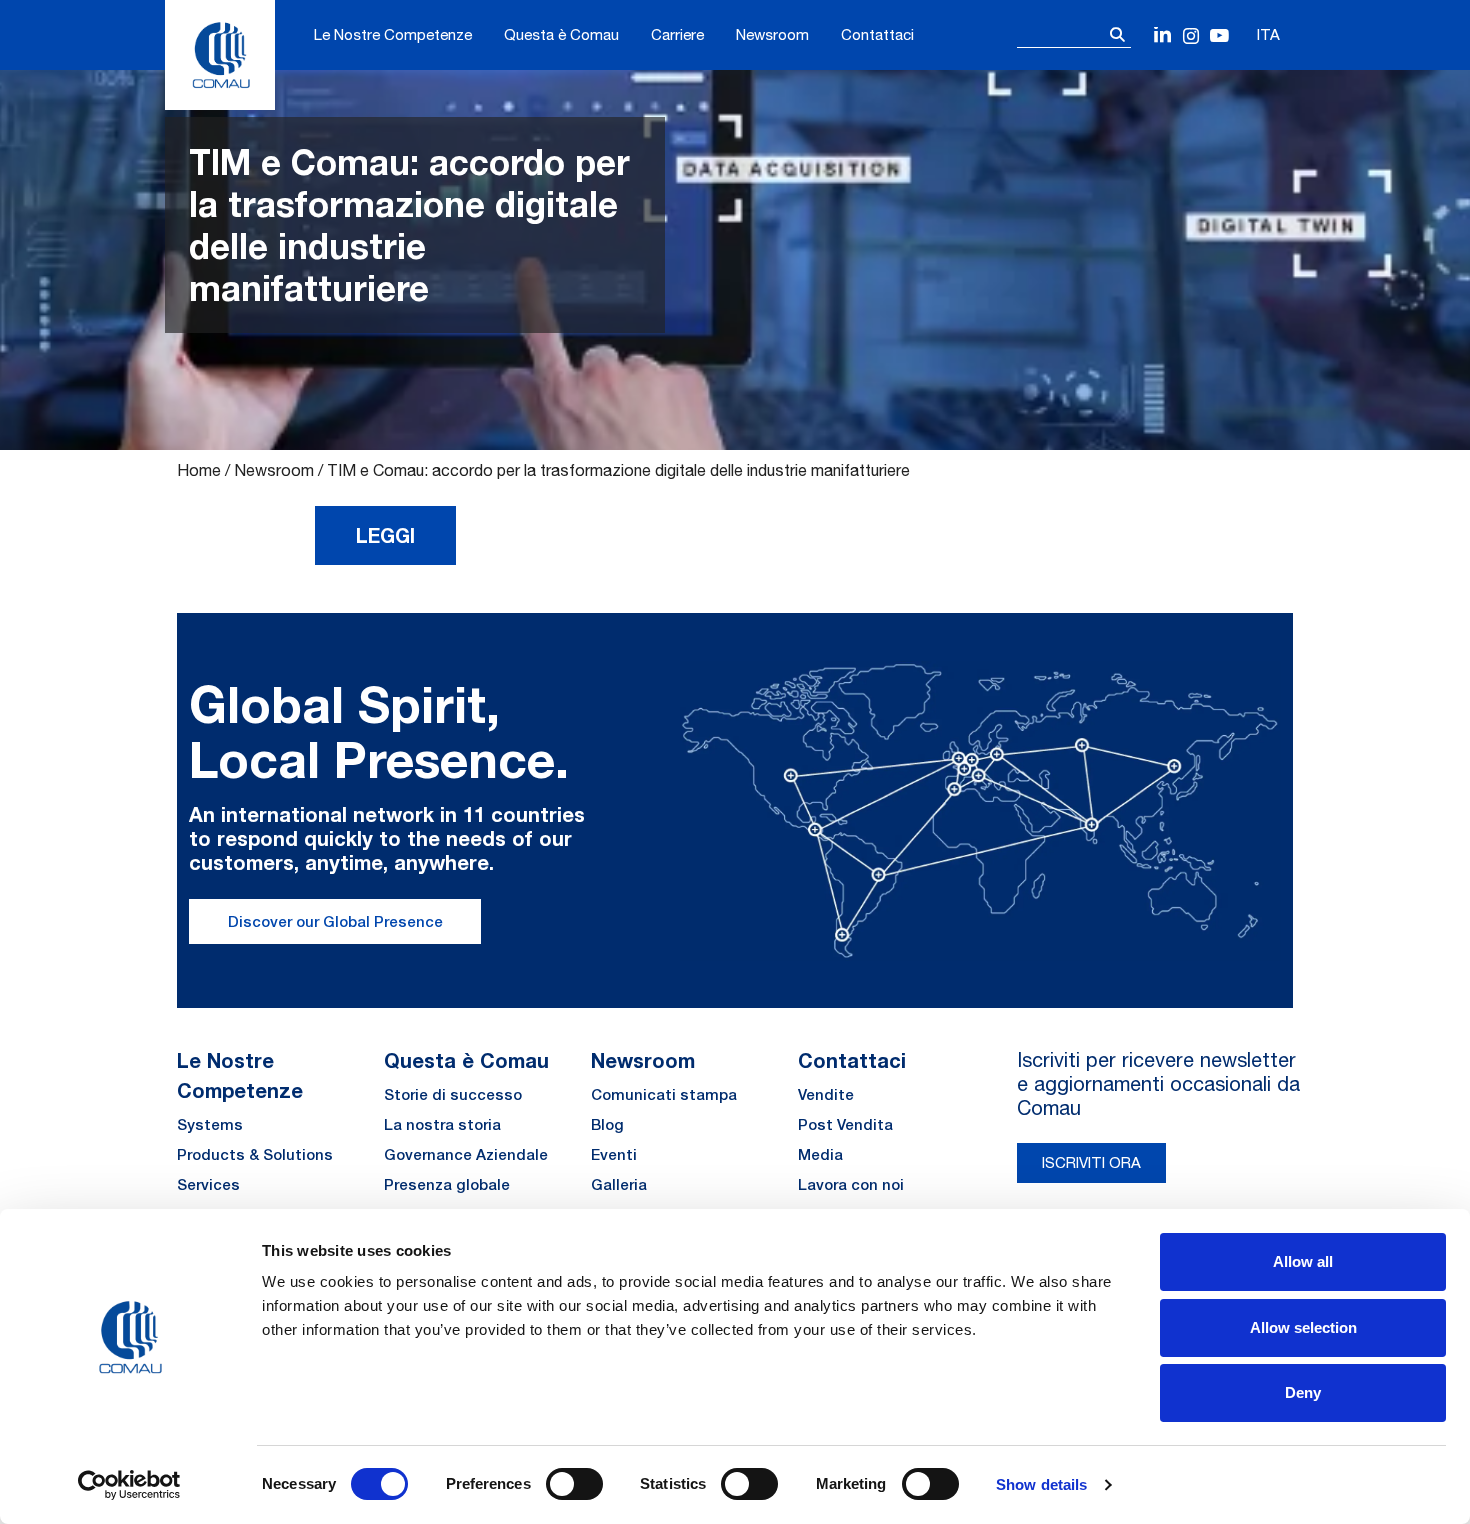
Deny (1303, 1392)
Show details (1041, 1484)
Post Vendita (845, 1124)
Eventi (614, 1154)
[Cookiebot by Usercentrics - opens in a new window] (129, 1485)
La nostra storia (442, 1124)
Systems (210, 1124)
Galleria (619, 1184)
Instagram (1191, 36)
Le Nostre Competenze (393, 34)
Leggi (385, 535)
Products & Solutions (255, 1154)
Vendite (826, 1094)
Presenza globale (447, 1184)
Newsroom (772, 34)
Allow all (1303, 1261)
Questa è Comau (561, 34)
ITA (1268, 34)
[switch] (574, 1484)
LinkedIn (1163, 36)
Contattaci (877, 34)
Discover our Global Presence (335, 921)
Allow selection (1303, 1327)
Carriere (677, 34)
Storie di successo (453, 1094)
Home (199, 470)
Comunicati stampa (664, 1094)
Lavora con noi (851, 1184)
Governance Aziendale (466, 1154)
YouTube (1219, 36)
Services (208, 1184)
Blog (607, 1124)
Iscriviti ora (1091, 1162)
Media (820, 1154)
